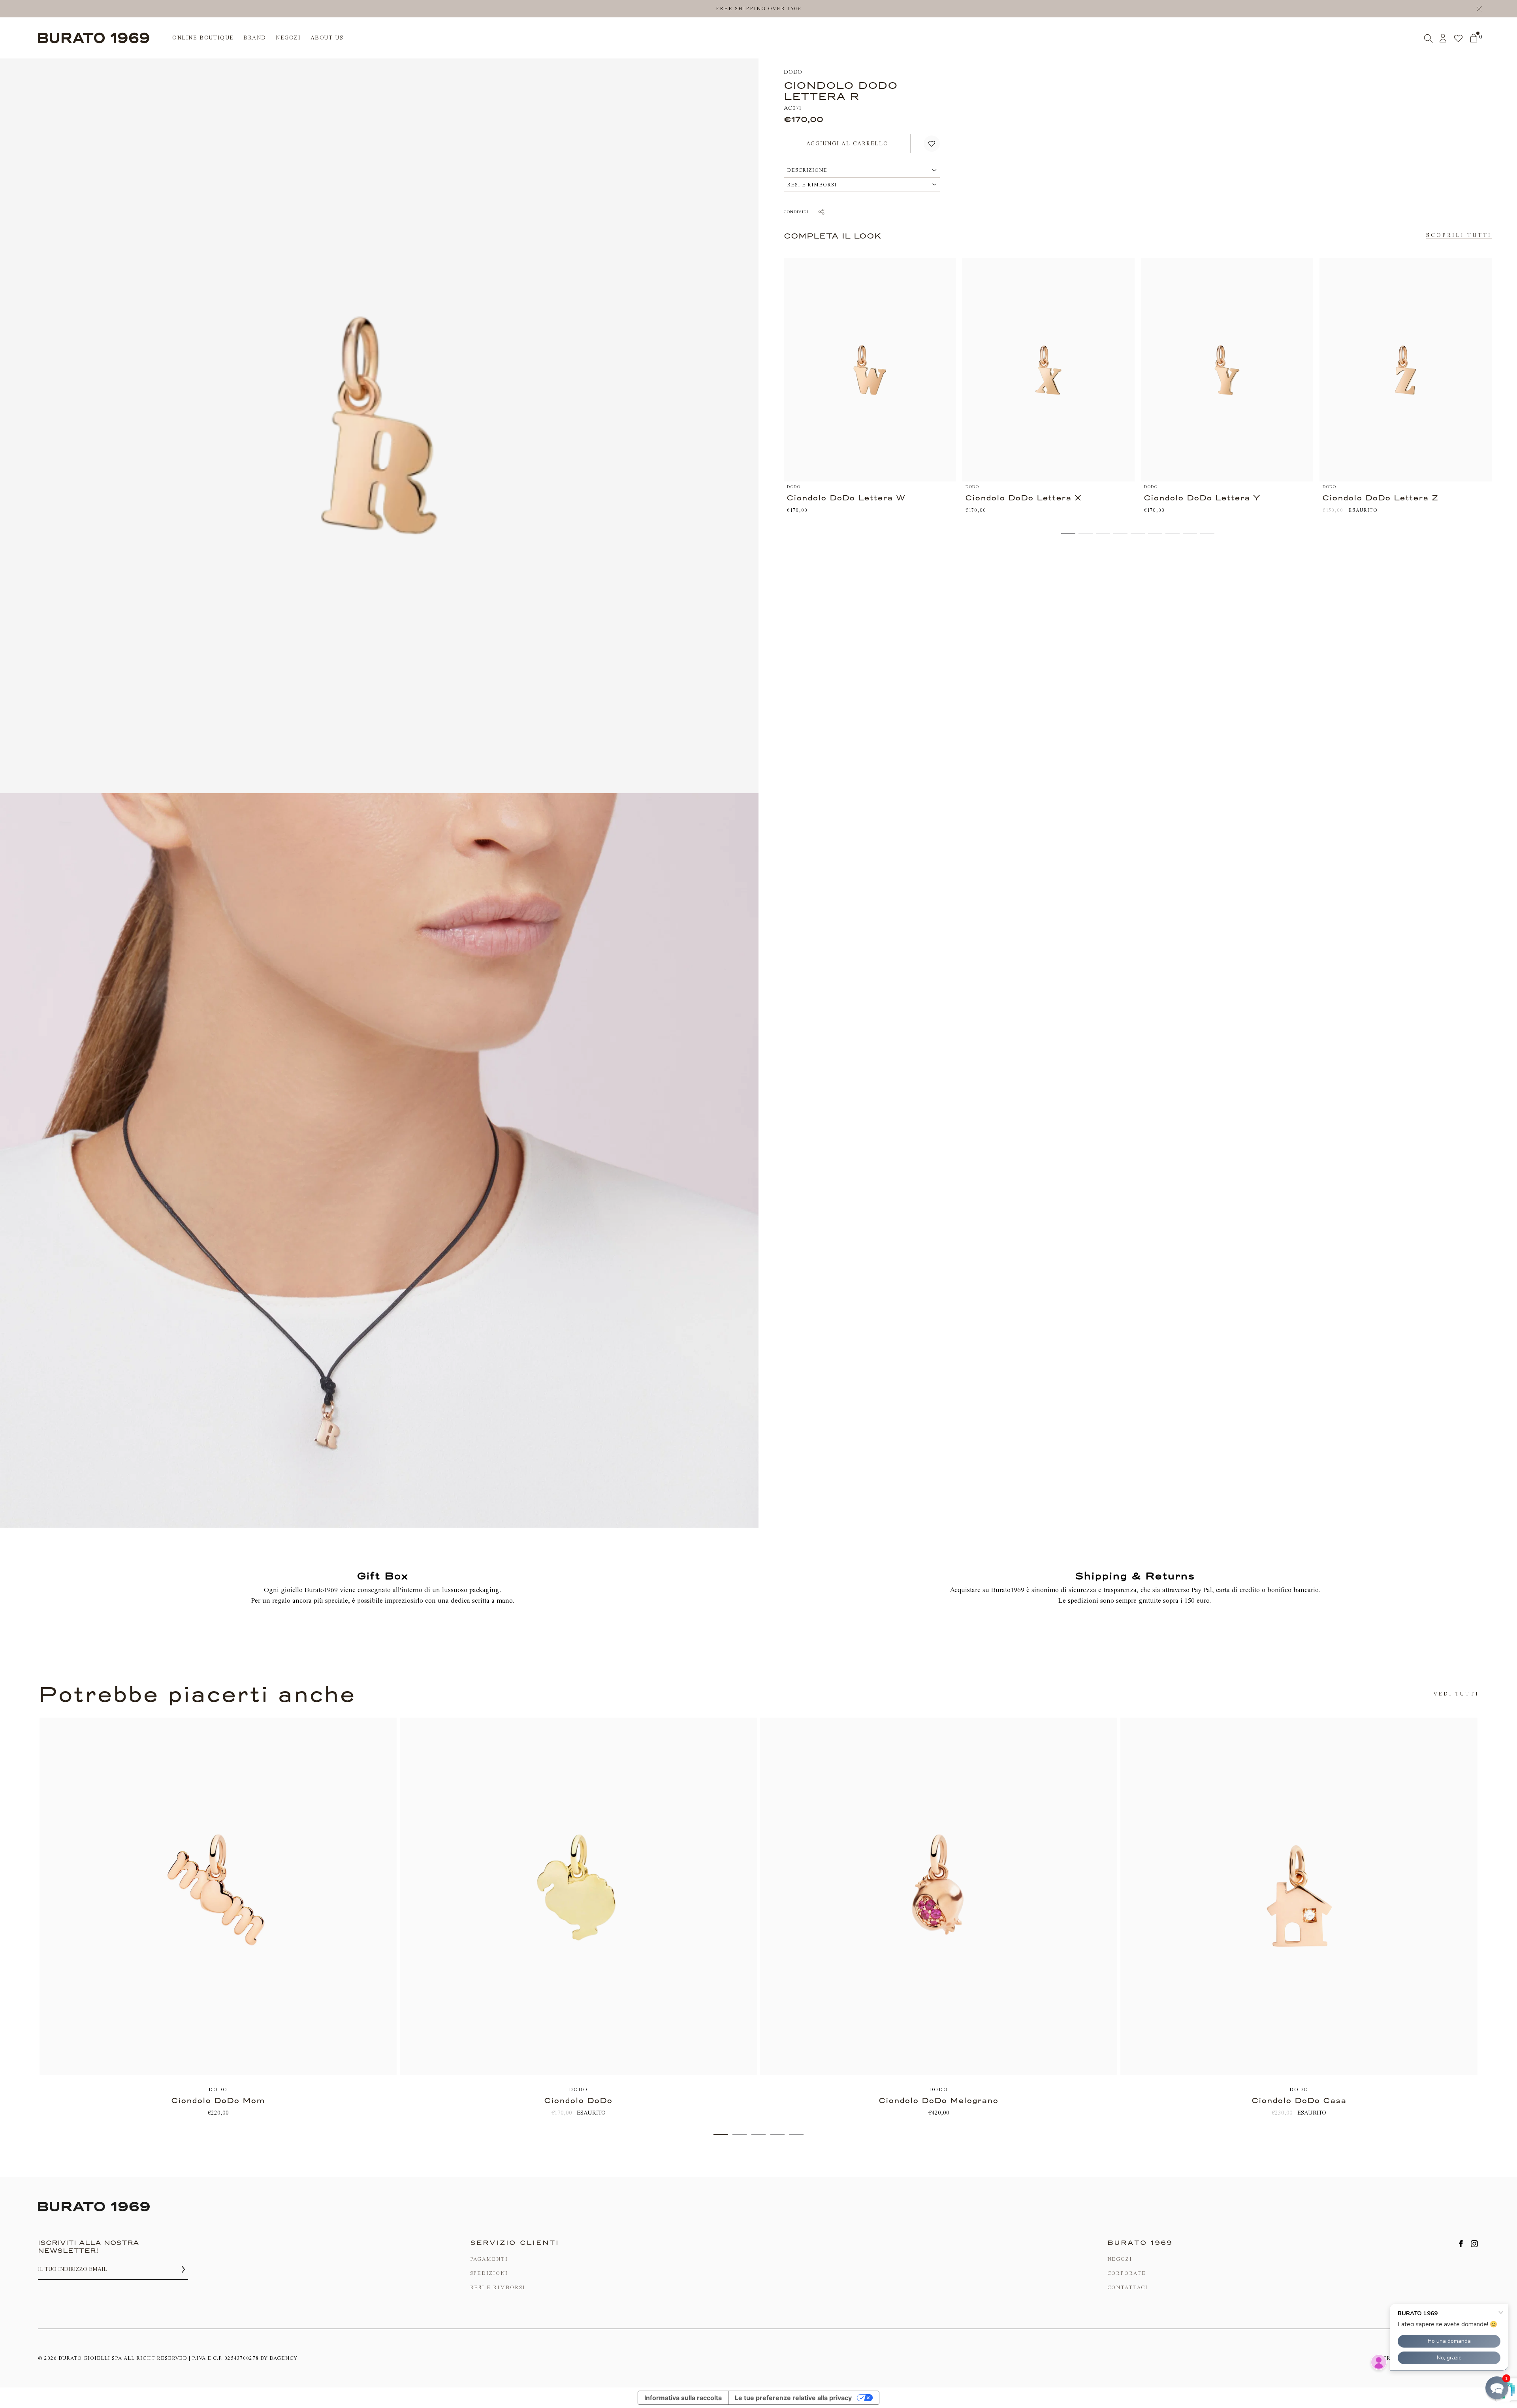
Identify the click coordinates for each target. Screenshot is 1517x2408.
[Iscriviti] (183, 2269)
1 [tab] (721, 2134)
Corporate (1127, 2273)
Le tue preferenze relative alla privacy (793, 2398)
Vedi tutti (1456, 1694)
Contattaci (1128, 2287)
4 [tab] (777, 2134)
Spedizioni (489, 2273)
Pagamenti (489, 2259)
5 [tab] (796, 2134)
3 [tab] (758, 2134)
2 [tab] (740, 2134)
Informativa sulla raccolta (683, 2398)
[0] (1474, 38)
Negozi (1120, 2259)
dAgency (283, 2358)
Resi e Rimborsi (498, 2287)
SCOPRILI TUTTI (1459, 235)
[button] (932, 144)
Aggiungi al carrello (847, 144)
